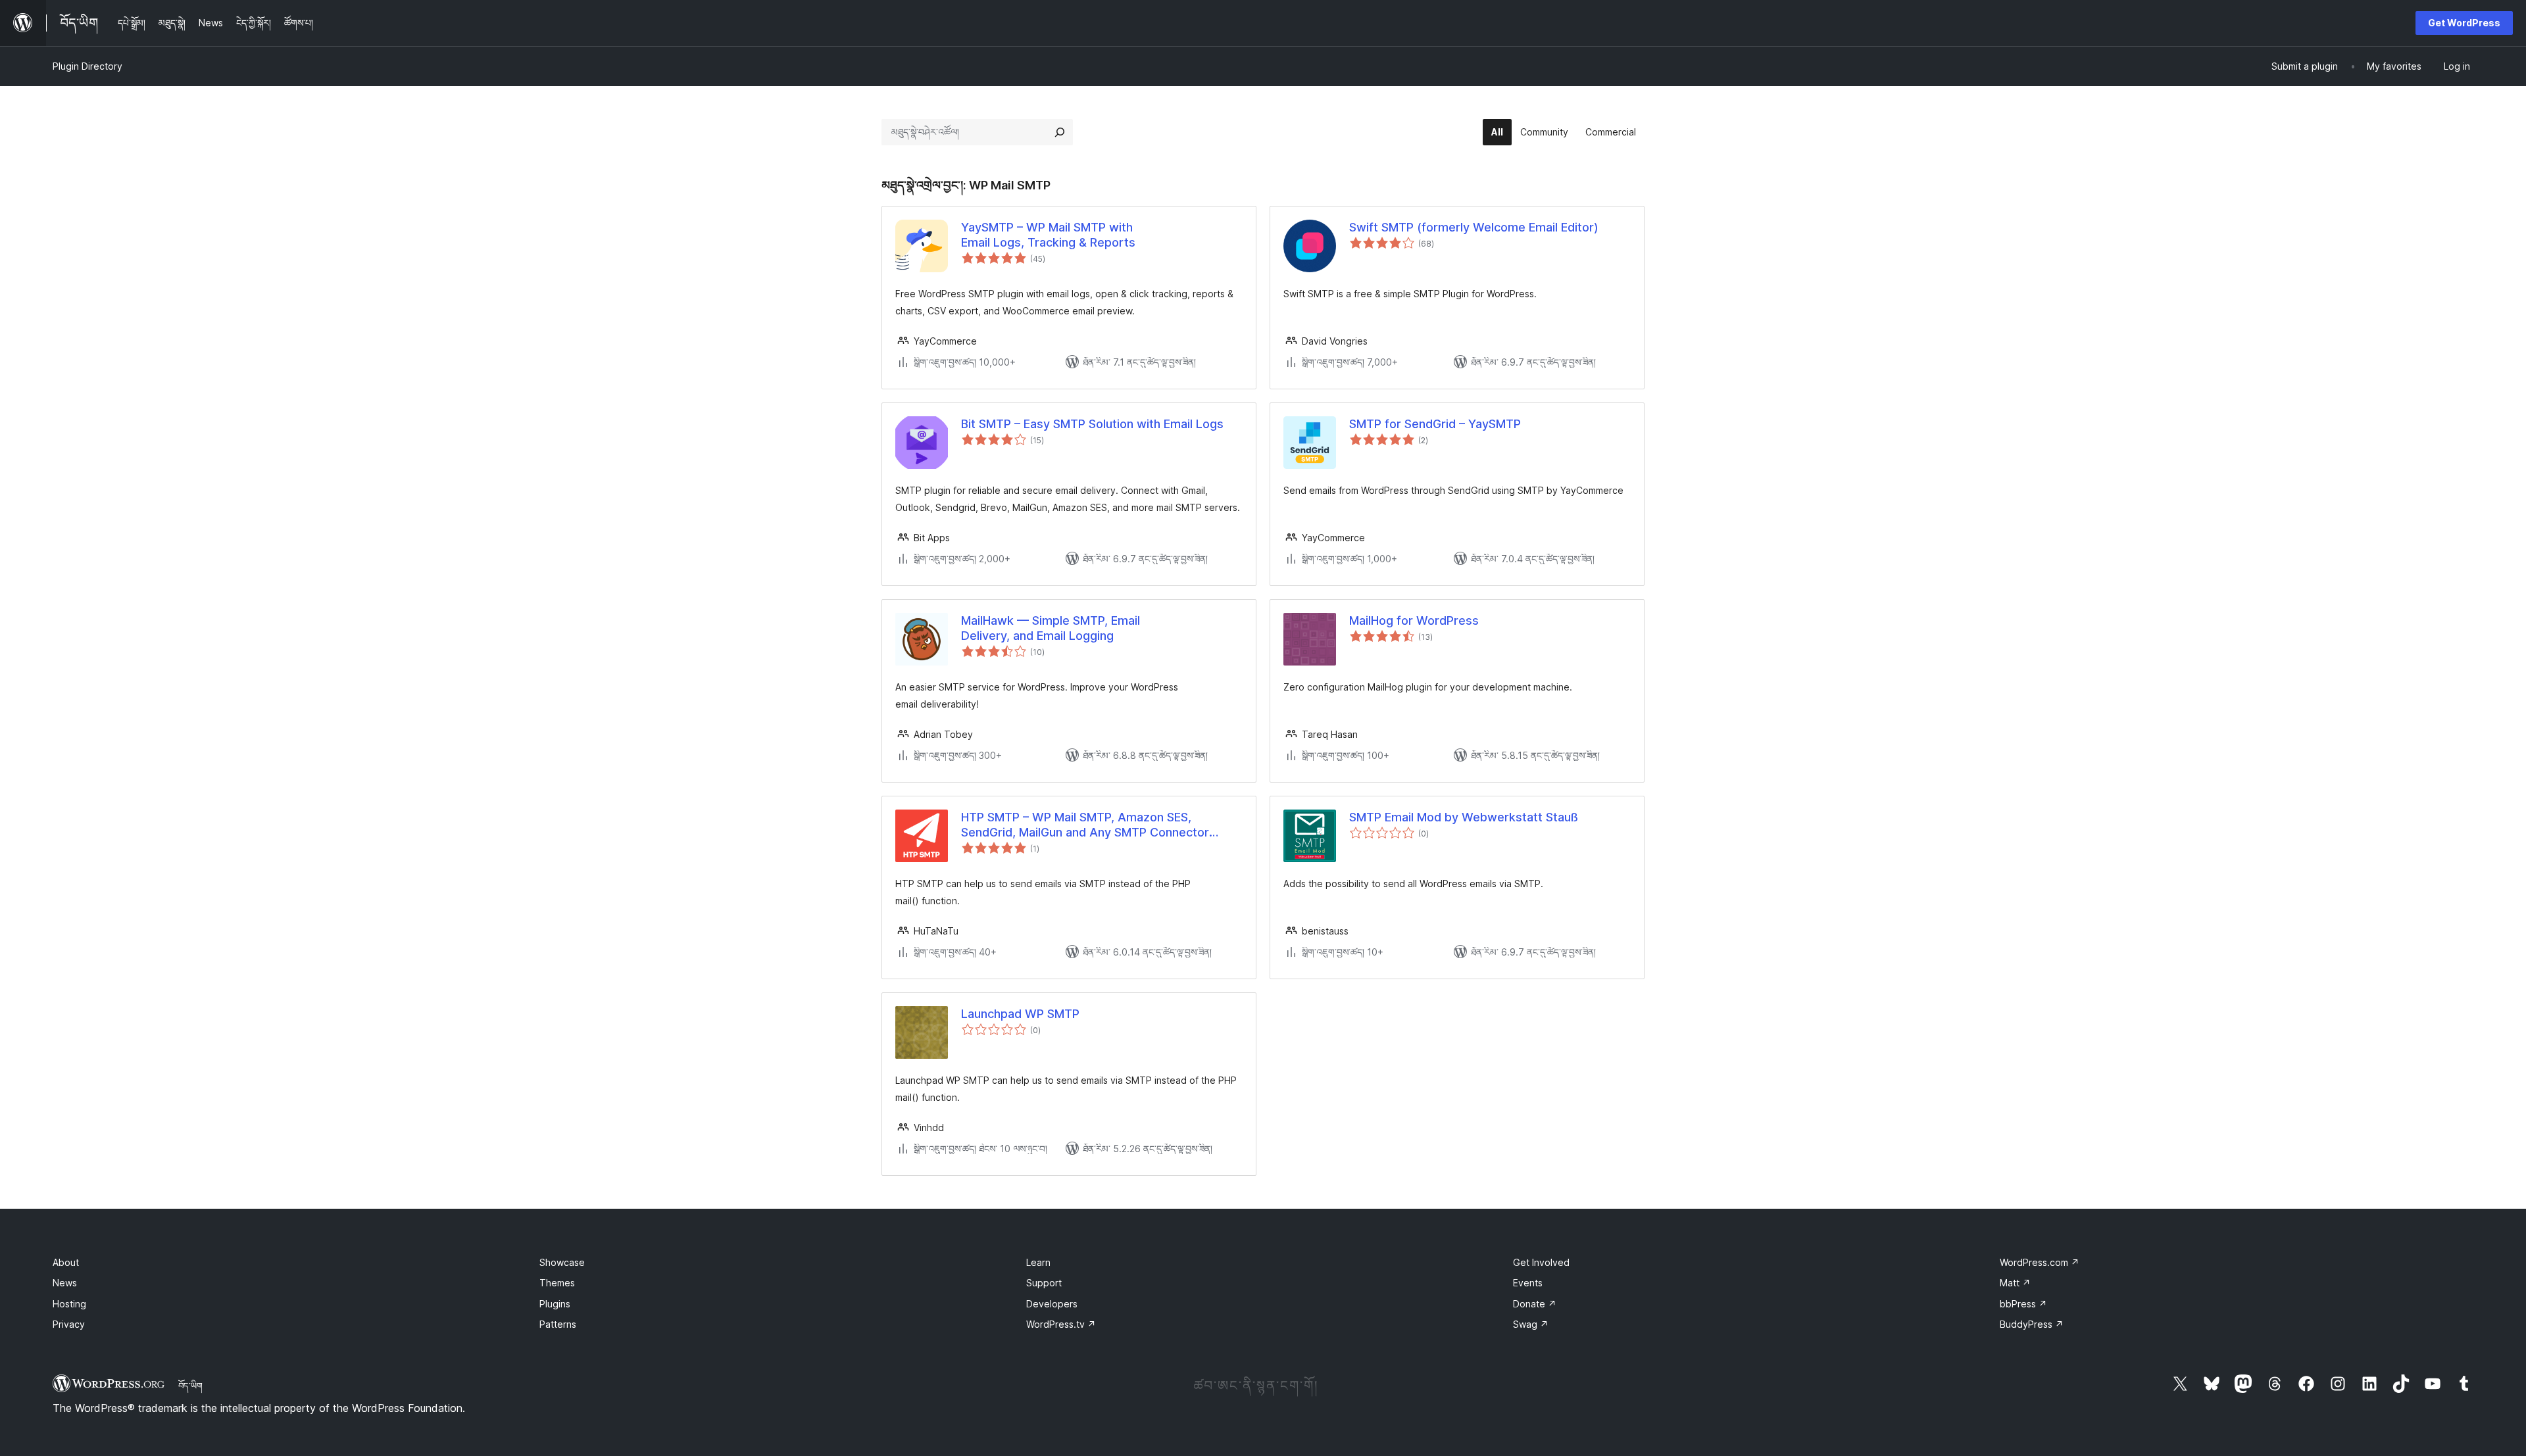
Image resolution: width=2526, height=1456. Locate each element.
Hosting (69, 1304)
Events (1528, 1283)
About (66, 1262)
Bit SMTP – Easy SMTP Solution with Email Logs (1092, 424)
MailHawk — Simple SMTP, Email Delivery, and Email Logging (1051, 628)
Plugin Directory (87, 66)
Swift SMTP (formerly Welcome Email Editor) (1474, 227)
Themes (557, 1283)
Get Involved (1541, 1262)
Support (1044, 1283)
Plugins (555, 1304)
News (65, 1283)
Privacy (69, 1324)
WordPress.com (2040, 1262)
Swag (1531, 1324)
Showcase (562, 1262)
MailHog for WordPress (1414, 620)
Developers (1052, 1304)
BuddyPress (2032, 1324)
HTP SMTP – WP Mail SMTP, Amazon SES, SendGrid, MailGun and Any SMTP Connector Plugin (1085, 825)
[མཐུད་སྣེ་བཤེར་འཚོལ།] (1060, 132)
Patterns (558, 1324)
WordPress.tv (1061, 1324)
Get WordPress (2464, 23)
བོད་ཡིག (190, 1386)
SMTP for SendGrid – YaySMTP (1435, 424)
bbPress (2023, 1304)
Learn (1038, 1262)
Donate (1535, 1304)
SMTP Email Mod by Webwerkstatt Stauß (1464, 817)
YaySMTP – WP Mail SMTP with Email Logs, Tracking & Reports (1048, 235)
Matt (2015, 1283)
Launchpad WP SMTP (1020, 1014)
